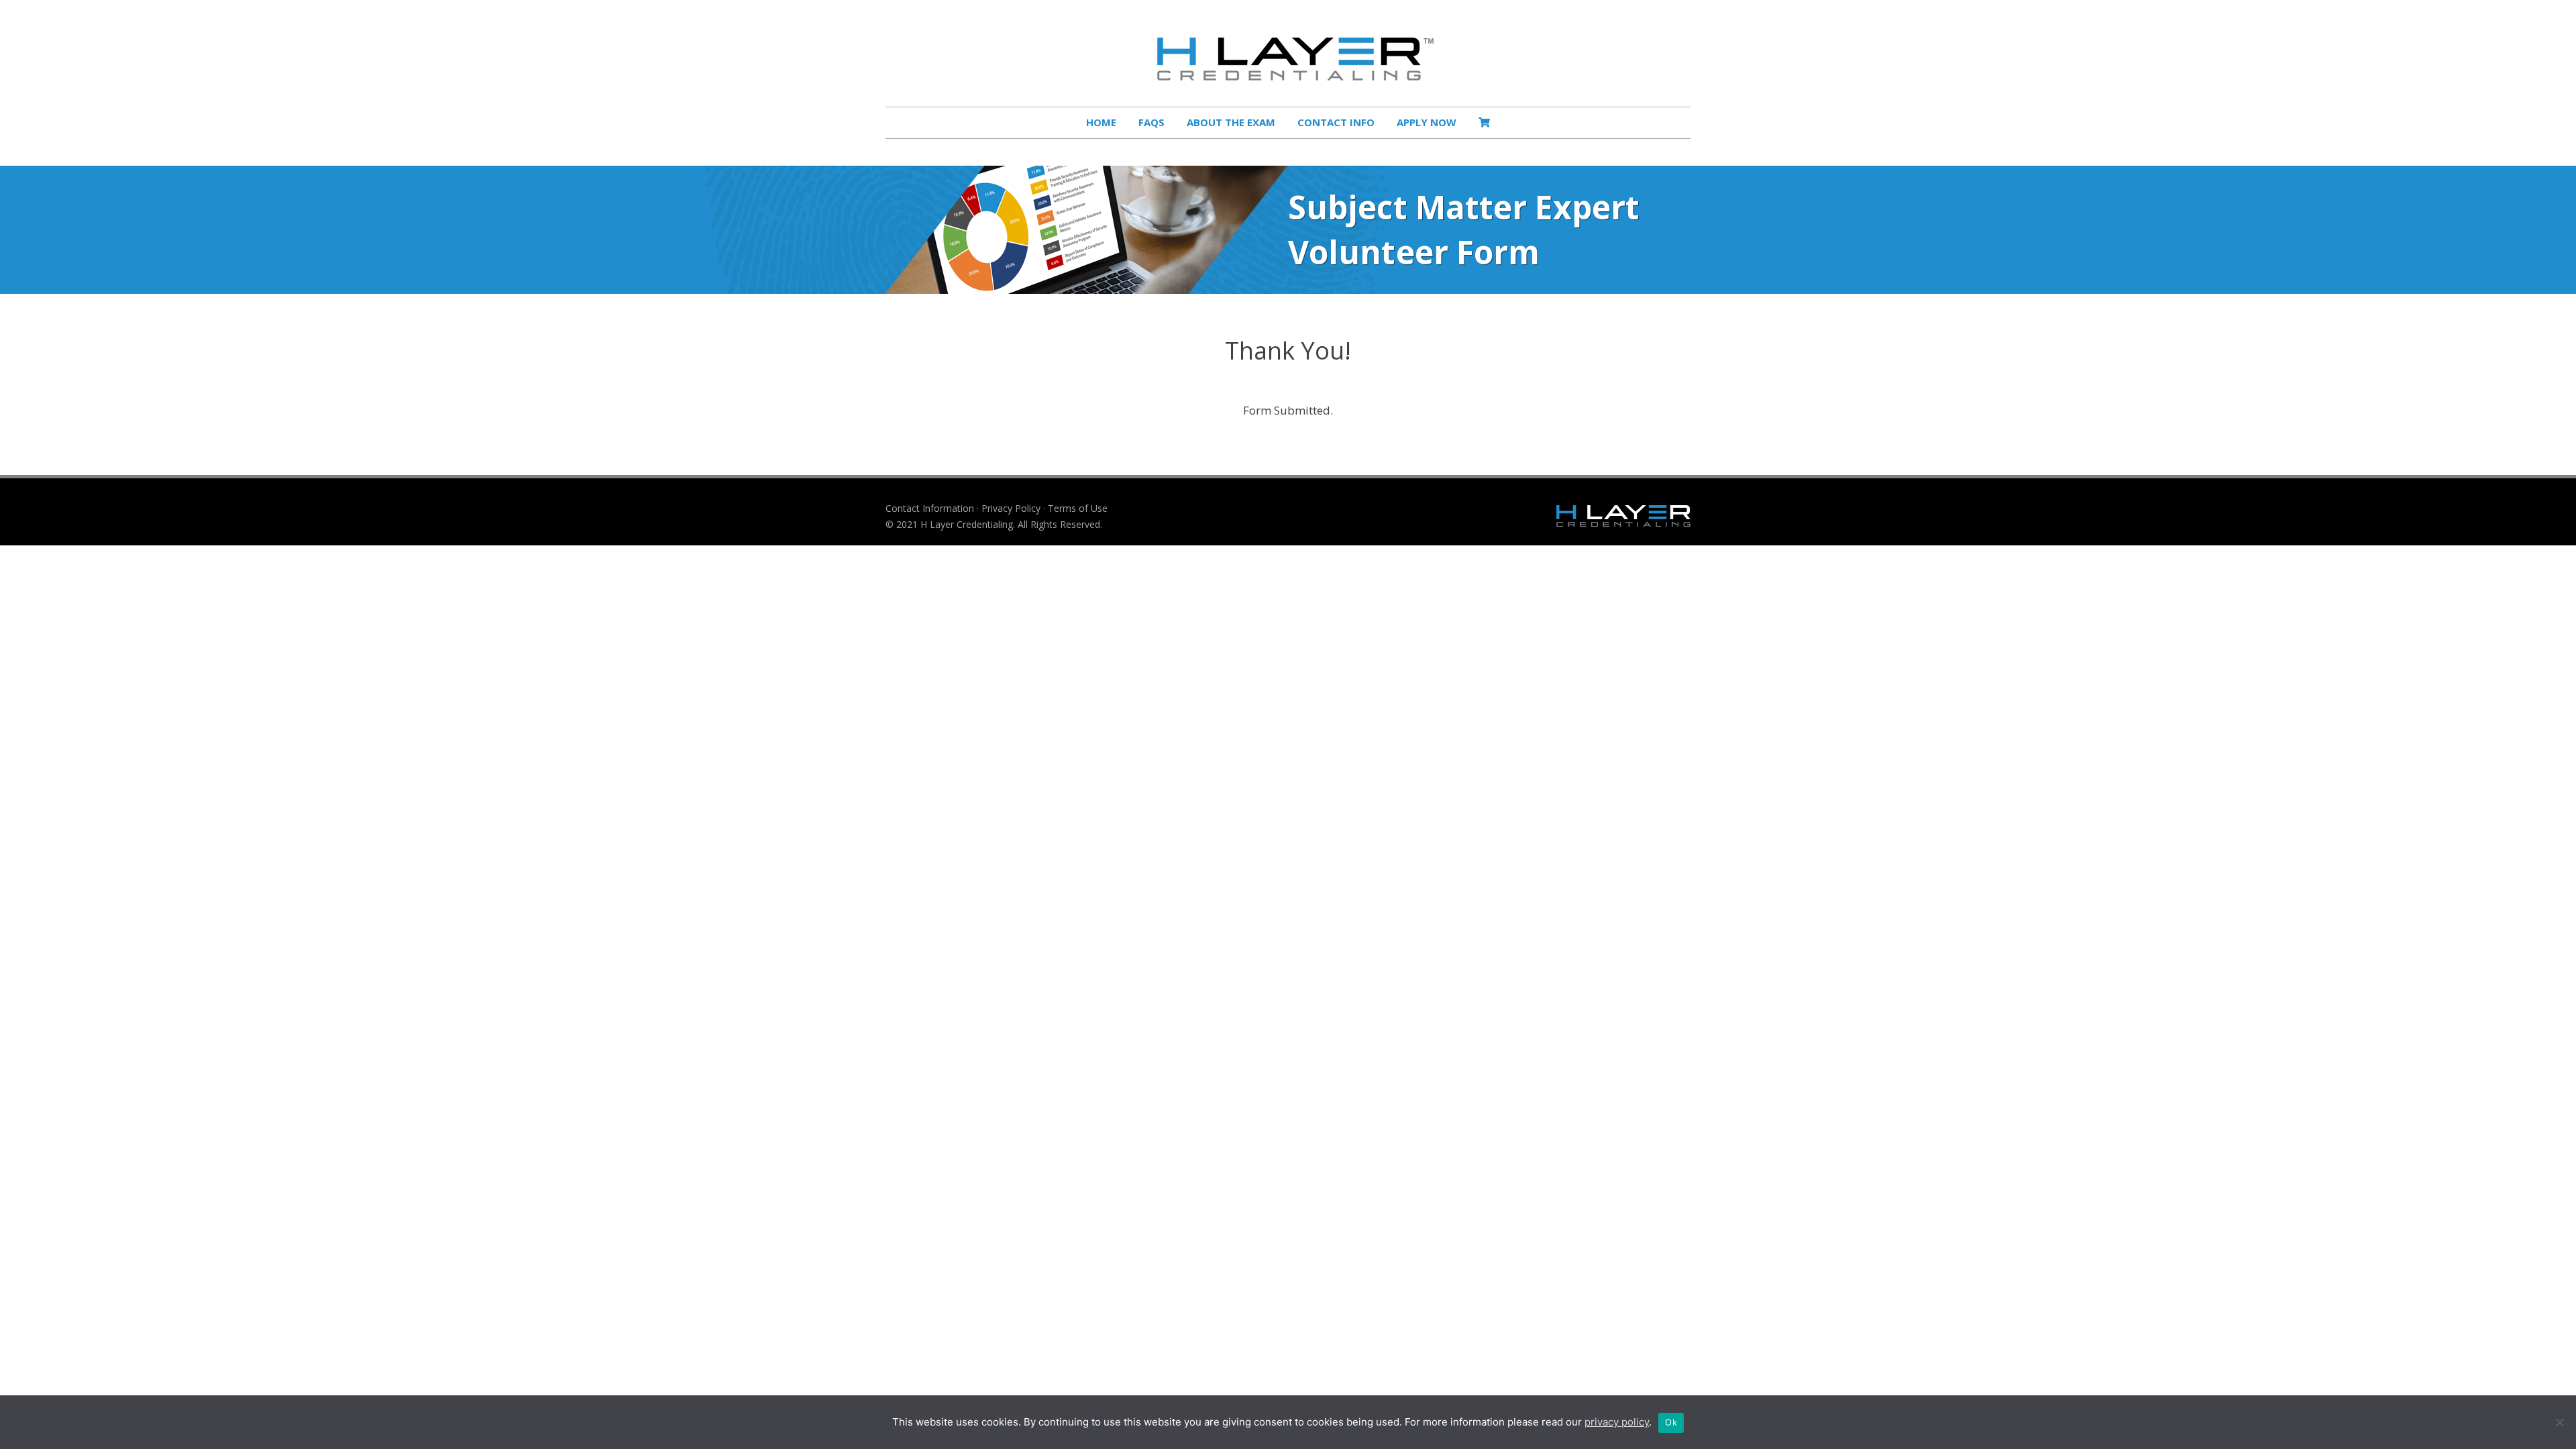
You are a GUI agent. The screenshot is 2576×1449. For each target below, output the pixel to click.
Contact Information (930, 508)
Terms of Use (1078, 508)
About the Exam (1231, 122)
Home (1101, 122)
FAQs (1151, 122)
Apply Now (1427, 122)
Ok (1671, 1422)
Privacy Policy (1011, 508)
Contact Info (1336, 122)
